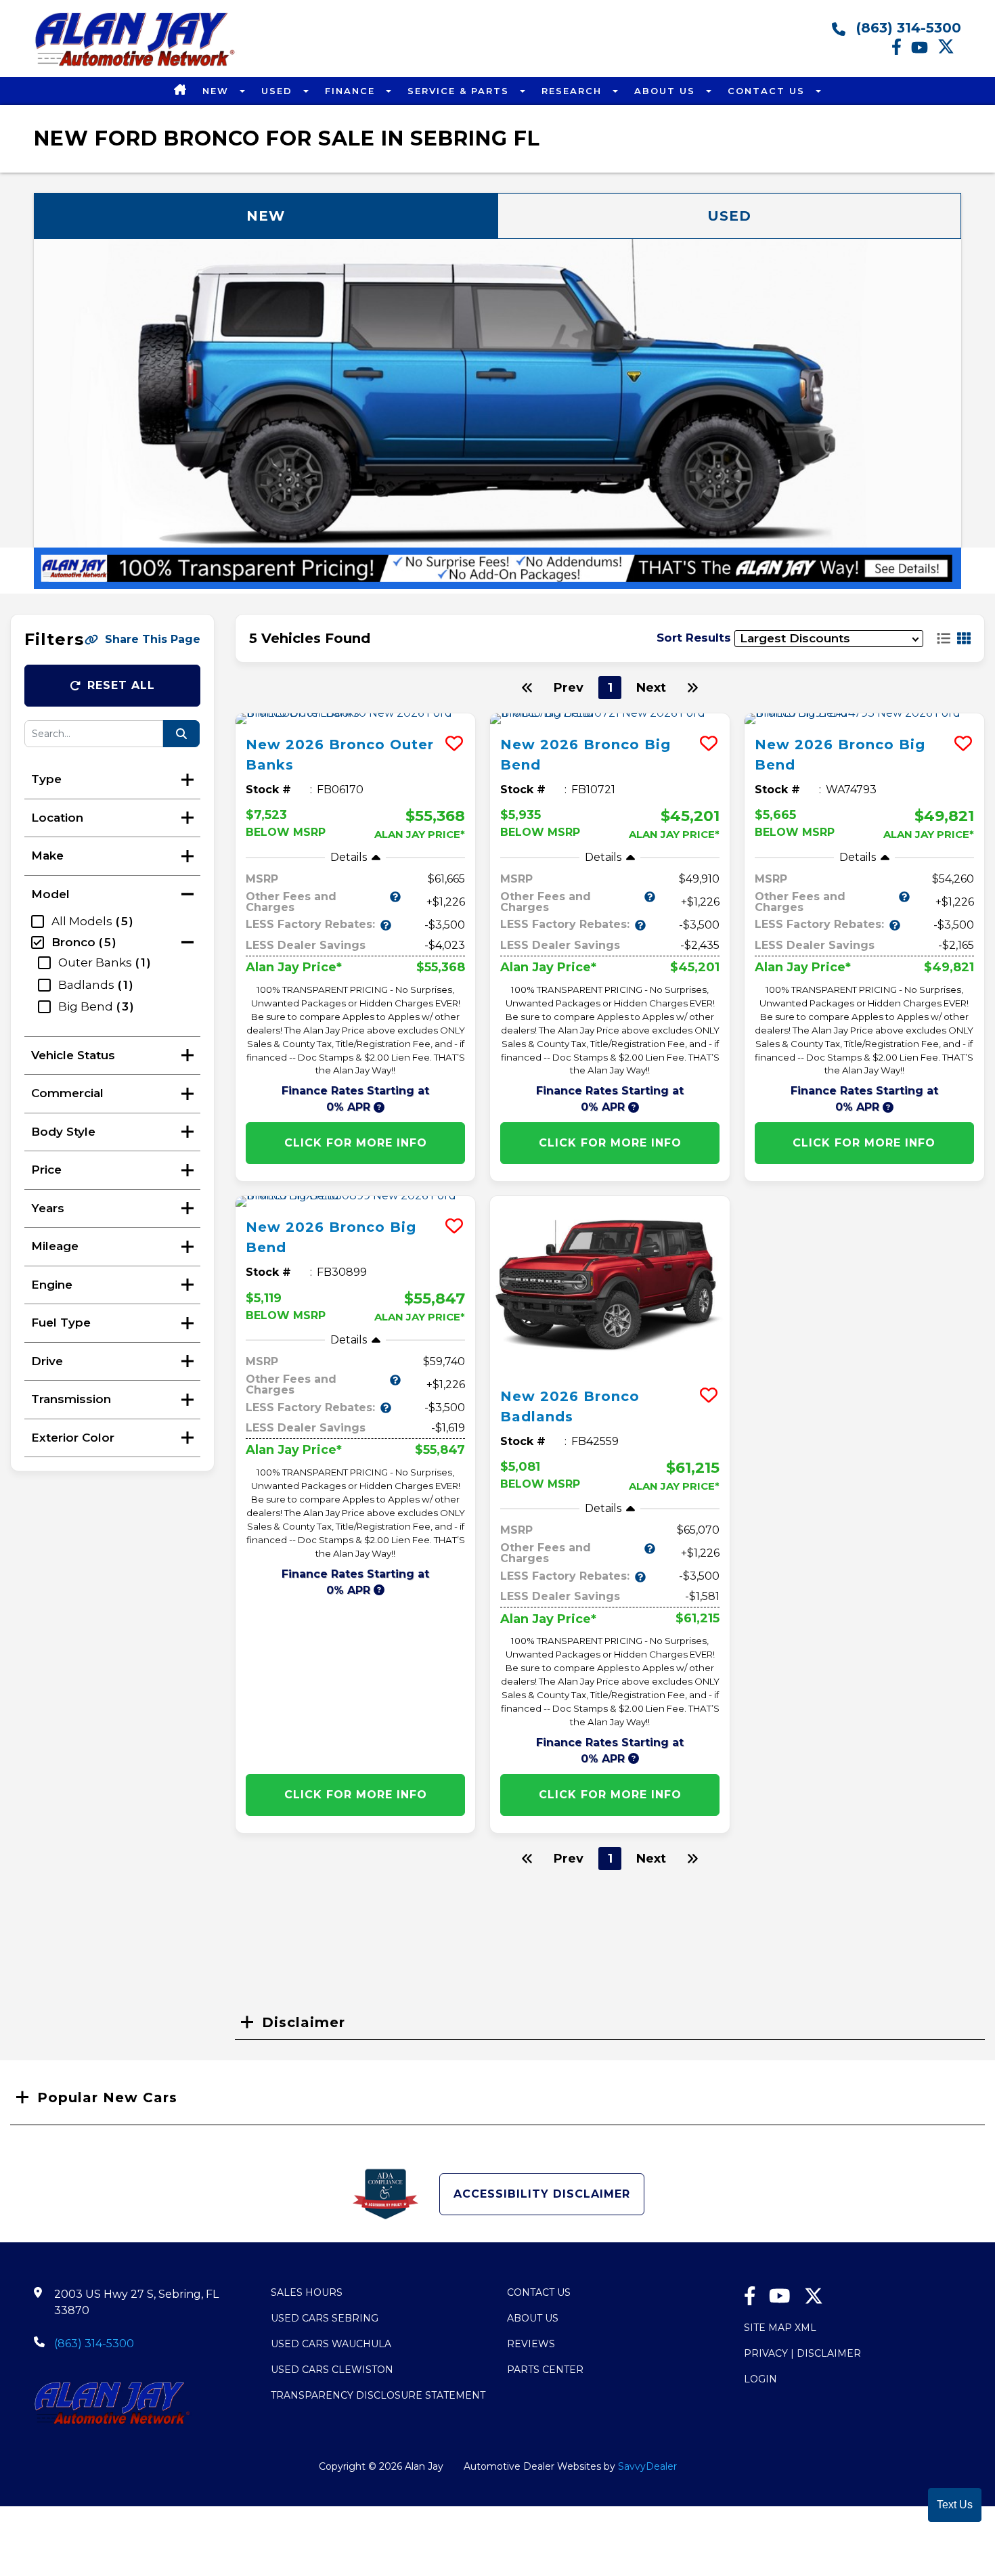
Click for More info (356, 1143)
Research (574, 91)
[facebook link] (901, 51)
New (218, 91)
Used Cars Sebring (325, 2318)
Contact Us (768, 91)
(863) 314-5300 (907, 28)
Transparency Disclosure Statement (378, 2395)
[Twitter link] (949, 51)
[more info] (355, 719)
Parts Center (545, 2370)
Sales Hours (307, 2292)
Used (279, 91)
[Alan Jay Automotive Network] (135, 65)
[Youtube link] (924, 51)
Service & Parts (460, 91)
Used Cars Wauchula (331, 2344)
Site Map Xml (780, 2328)
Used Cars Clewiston (332, 2370)
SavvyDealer (647, 2466)
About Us (667, 91)
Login (760, 2379)
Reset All (121, 685)
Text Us (955, 2505)
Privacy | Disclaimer (802, 2353)
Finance (352, 91)
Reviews (531, 2344)
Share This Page (153, 639)
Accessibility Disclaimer (542, 2194)
